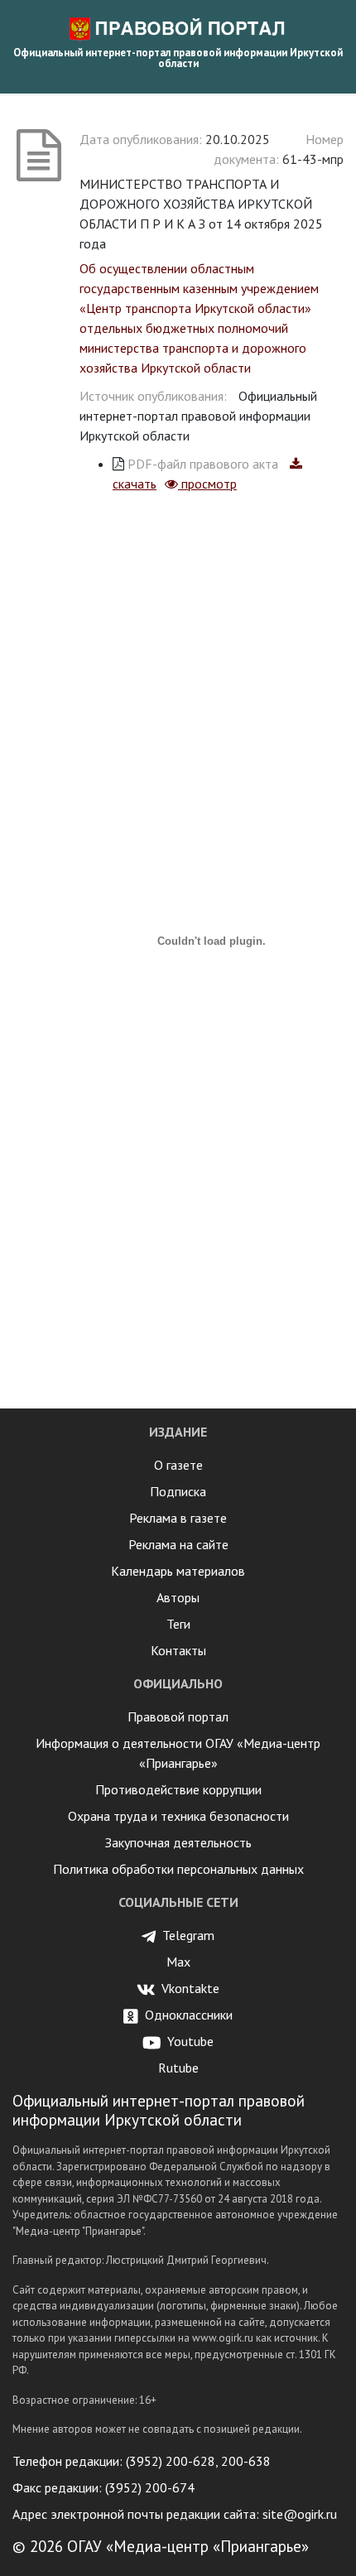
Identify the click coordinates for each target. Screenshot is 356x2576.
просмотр (207, 484)
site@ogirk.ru (300, 2514)
